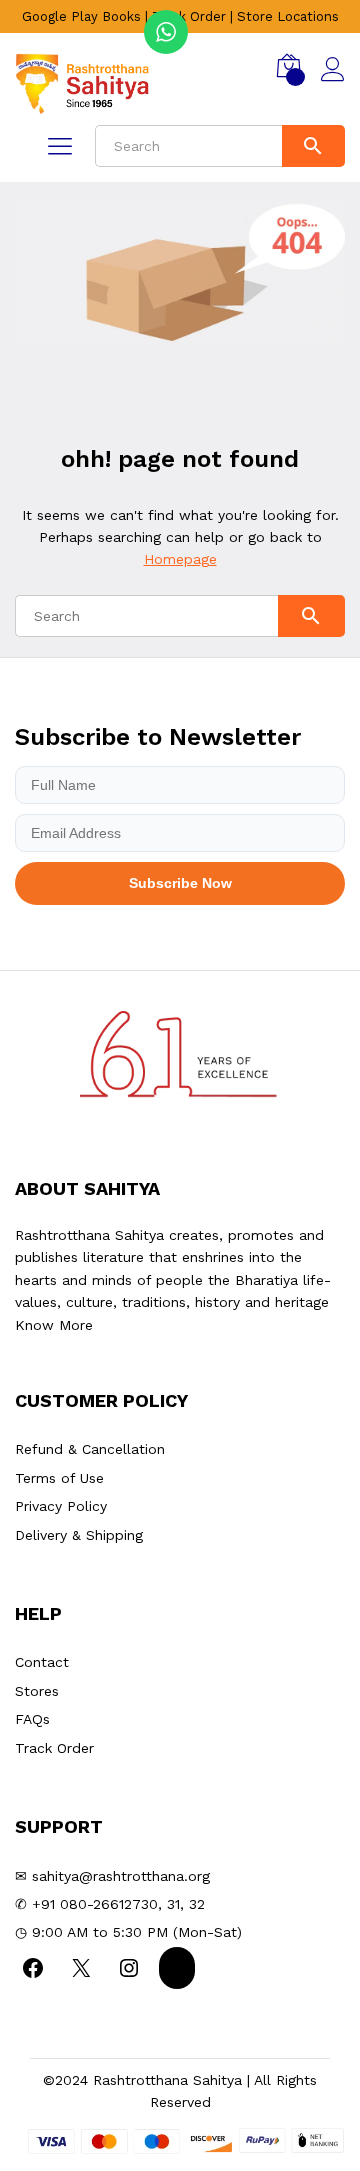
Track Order (189, 16)
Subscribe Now (180, 883)
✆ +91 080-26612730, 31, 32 (110, 1904)
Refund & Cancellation (90, 1449)
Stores (37, 1691)
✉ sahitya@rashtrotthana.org (112, 1876)
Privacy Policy (61, 1506)
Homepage (180, 559)
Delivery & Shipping (79, 1535)
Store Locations (288, 16)
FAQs (32, 1719)
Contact (42, 1662)
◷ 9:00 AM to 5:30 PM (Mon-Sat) (128, 1932)
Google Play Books (81, 16)
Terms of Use (59, 1478)
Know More (54, 1325)
